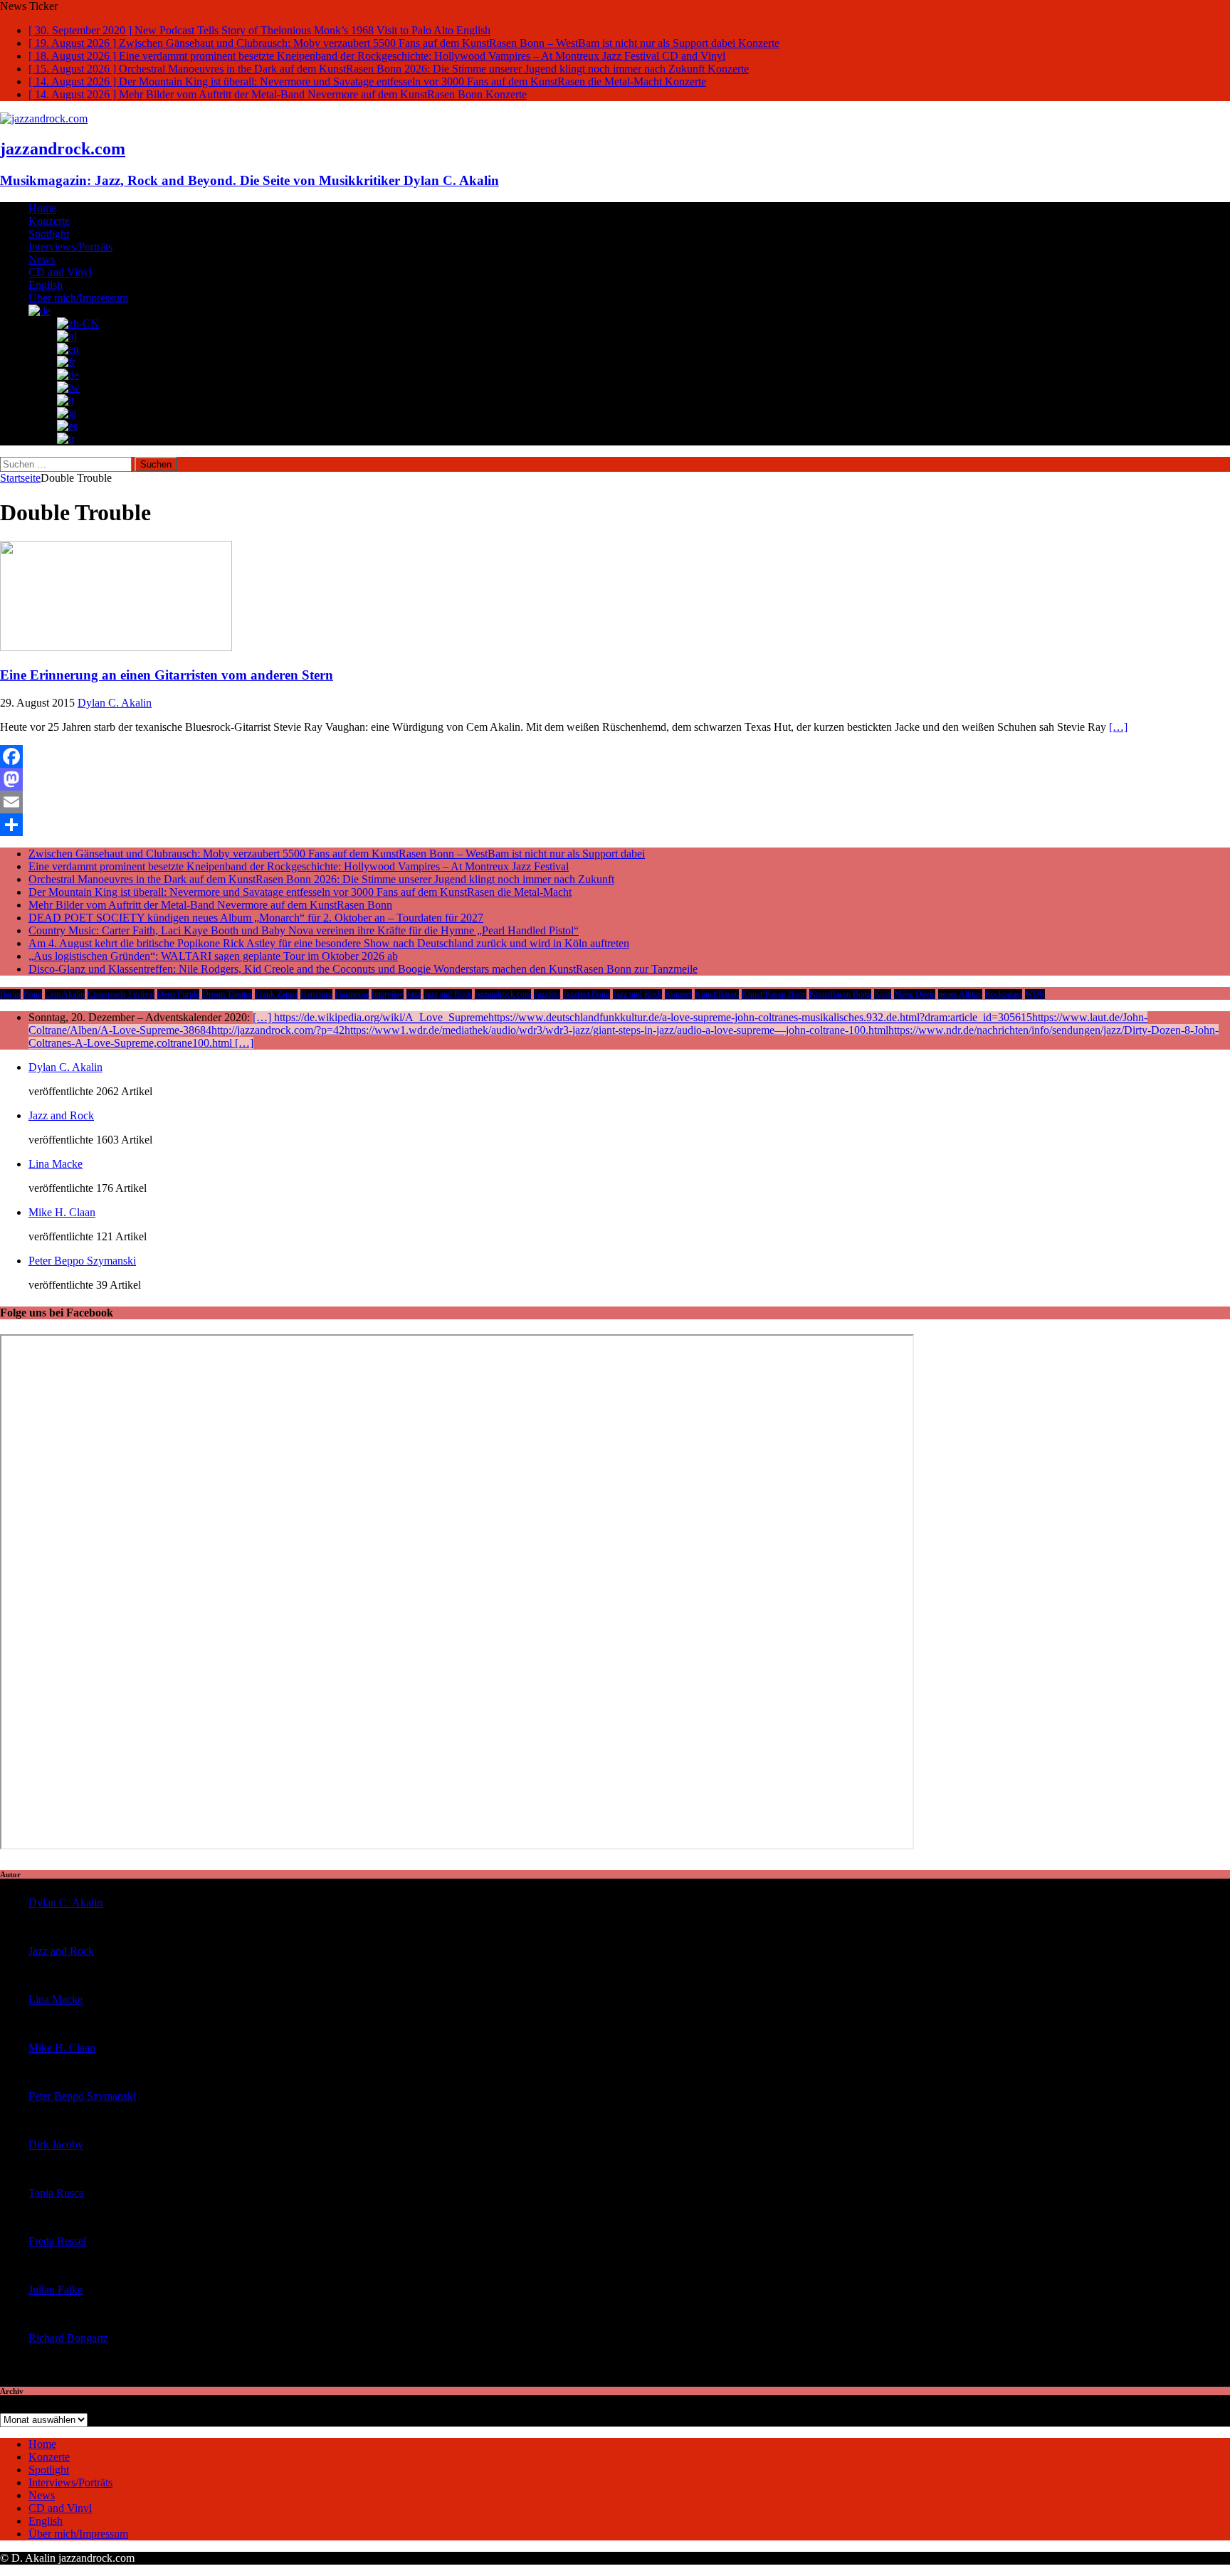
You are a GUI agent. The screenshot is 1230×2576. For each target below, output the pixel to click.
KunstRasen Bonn (840, 994)
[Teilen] (615, 825)
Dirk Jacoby (56, 2144)
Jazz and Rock (448, 994)
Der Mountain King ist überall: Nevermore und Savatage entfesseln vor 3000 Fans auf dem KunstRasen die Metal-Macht (300, 892)
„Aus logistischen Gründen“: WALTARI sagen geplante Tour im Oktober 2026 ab (213, 956)
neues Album (960, 994)
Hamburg (316, 994)
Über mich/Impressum (78, 298)
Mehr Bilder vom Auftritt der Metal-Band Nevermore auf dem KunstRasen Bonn (210, 905)
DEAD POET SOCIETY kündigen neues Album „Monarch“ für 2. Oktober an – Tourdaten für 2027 (256, 918)
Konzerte (49, 221)
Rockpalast (1004, 994)
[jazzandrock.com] (44, 118)
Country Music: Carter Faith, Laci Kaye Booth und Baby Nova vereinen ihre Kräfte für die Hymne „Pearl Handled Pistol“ (304, 930)
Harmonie (352, 994)
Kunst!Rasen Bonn (774, 994)
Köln (883, 994)
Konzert (678, 994)
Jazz (414, 994)
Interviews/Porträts (70, 247)
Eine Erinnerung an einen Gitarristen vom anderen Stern (167, 675)
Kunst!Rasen (717, 994)
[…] (1118, 727)
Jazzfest (547, 994)
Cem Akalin (65, 994)
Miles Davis (915, 994)
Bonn (33, 994)
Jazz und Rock (637, 994)
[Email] (615, 802)
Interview (388, 994)
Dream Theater (227, 994)
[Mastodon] (615, 779)
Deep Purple (178, 994)
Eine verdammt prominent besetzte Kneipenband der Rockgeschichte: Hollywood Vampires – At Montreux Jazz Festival (299, 866)
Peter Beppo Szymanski (82, 1261)
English (46, 285)
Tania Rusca (56, 2193)
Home (42, 208)
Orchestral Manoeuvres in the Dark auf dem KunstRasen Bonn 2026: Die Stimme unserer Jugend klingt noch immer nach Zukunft (321, 879)
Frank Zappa (276, 994)
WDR (1035, 994)
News (42, 259)
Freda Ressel (57, 2241)
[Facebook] (615, 756)
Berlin (10, 994)
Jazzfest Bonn (587, 994)
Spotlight (49, 234)
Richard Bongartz (68, 2338)
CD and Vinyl (60, 272)
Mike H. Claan (62, 1212)
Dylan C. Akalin (115, 703)
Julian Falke (56, 2290)
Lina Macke (56, 1164)
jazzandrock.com (503, 994)
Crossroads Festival (121, 994)
